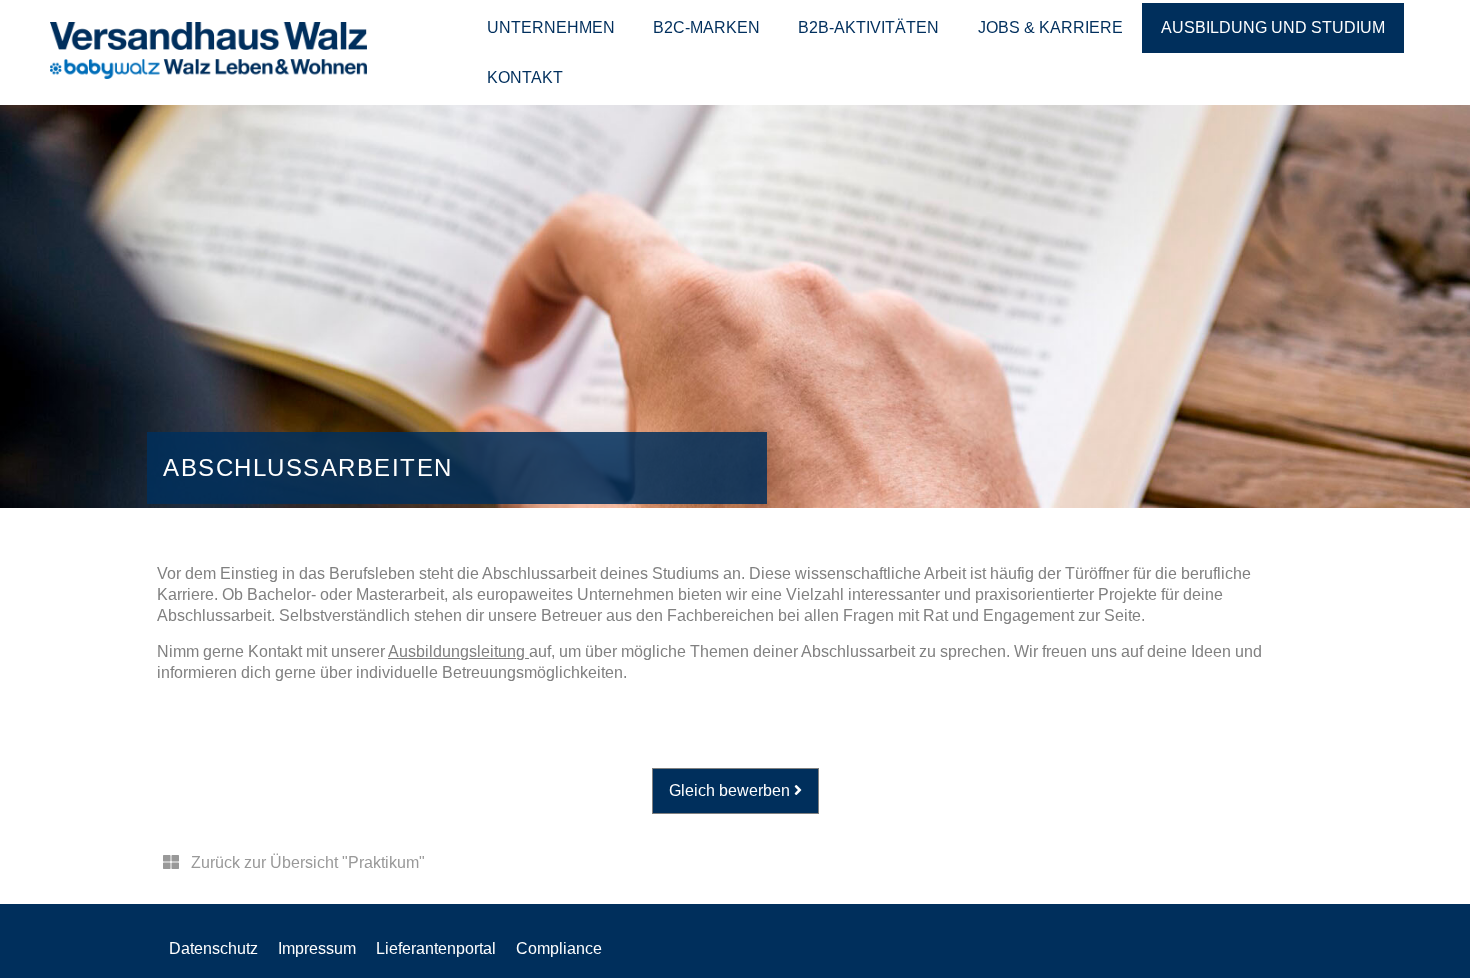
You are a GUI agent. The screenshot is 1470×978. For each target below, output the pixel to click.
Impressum (317, 948)
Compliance (559, 948)
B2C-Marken (706, 27)
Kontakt (525, 77)
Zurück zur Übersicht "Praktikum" (306, 862)
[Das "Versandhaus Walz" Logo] (208, 73)
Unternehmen (551, 27)
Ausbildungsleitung (458, 651)
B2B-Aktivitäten (868, 27)
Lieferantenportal (436, 948)
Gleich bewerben (731, 790)
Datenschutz (213, 948)
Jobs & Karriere (1050, 27)
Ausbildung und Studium (1273, 27)
